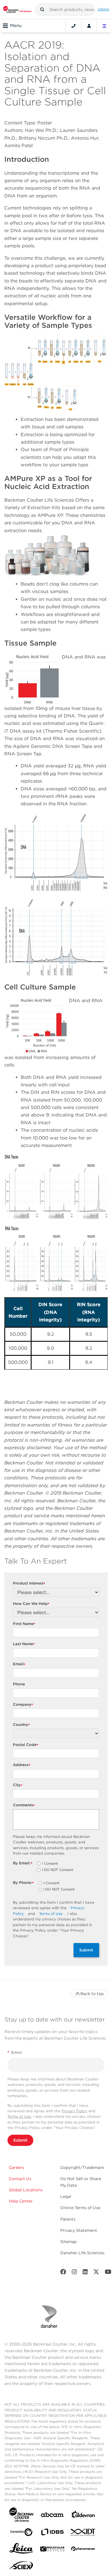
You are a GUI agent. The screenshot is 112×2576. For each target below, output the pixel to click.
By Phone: (23, 1883)
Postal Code (26, 1745)
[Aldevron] (83, 2516)
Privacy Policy (75, 2111)
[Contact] (74, 26)
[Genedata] (21, 2533)
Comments (24, 1805)
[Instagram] (74, 2273)
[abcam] (52, 2516)
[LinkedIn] (85, 2273)
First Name (24, 1624)
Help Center (21, 2201)
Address (22, 1765)
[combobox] (65, 9)
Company (23, 1705)
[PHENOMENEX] (83, 2550)
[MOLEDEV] (52, 2550)
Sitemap (68, 2242)
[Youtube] (108, 2273)
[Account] (89, 26)
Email (19, 1664)
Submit (86, 1950)
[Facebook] (63, 2273)
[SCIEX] (21, 2567)
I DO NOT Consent (58, 1870)
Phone (19, 1684)
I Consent (50, 1864)
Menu (16, 26)
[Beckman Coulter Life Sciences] (17, 9)
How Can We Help (31, 1604)
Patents (68, 2219)
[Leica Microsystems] (21, 2550)
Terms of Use (51, 1914)
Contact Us (20, 2179)
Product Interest (29, 1583)
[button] (42, 9)
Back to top (92, 1994)
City (18, 1785)
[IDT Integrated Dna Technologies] (83, 2533)
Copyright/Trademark (82, 2167)
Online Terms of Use (80, 2208)
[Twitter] (96, 2273)
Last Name (24, 1644)
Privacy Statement (79, 2230)
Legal (66, 2196)
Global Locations (26, 2190)
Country (21, 1725)
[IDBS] (52, 2533)
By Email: (23, 1863)
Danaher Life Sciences (82, 2253)
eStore (104, 9)
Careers (17, 2167)
